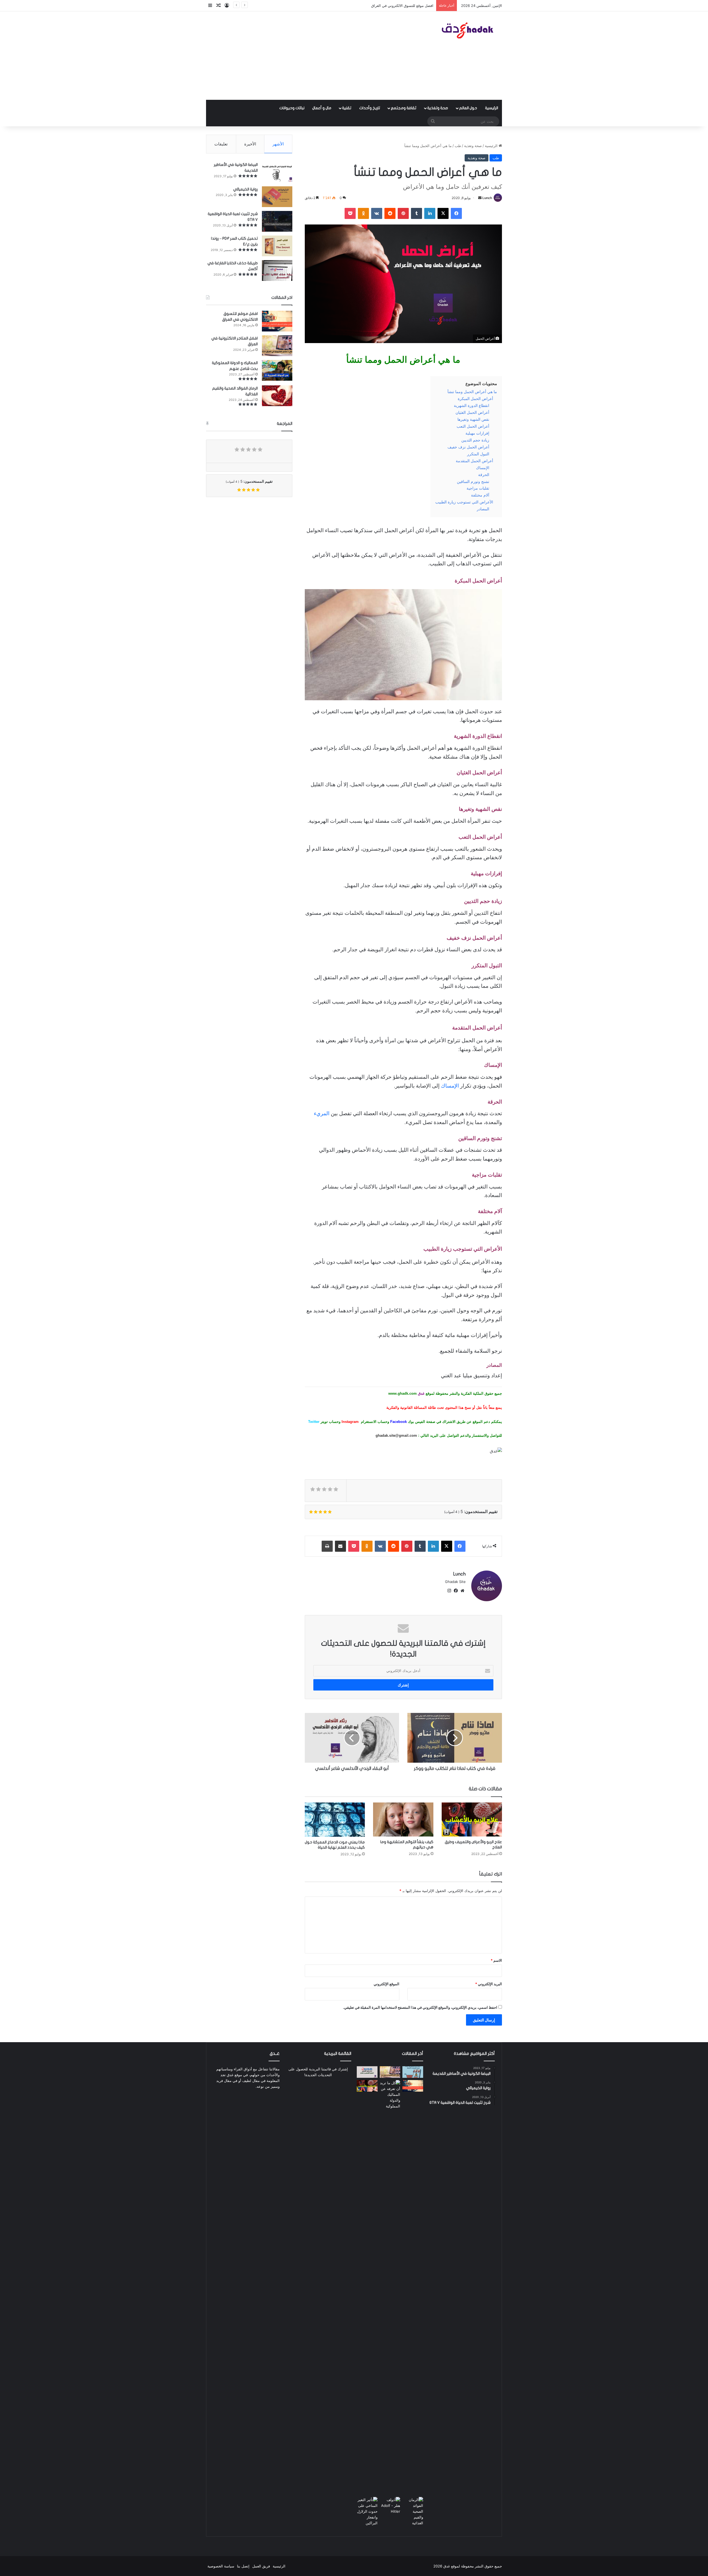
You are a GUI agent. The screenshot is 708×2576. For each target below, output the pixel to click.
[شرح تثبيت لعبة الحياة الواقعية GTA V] (277, 221)
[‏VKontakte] (377, 213)
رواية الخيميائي (245, 189)
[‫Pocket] (350, 213)
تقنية (347, 108)
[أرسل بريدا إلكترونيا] (480, 198)
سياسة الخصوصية (221, 2566)
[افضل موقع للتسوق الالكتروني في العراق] (277, 321)
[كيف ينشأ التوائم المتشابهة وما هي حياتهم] (403, 1819)
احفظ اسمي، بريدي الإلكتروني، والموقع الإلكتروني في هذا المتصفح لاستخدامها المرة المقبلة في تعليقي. (420, 2007)
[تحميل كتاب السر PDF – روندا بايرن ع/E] (277, 246)
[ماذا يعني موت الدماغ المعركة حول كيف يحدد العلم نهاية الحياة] (335, 1819)
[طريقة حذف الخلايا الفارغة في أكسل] (277, 271)
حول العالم (468, 108)
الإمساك (450, 1086)
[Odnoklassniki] (363, 213)
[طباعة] (327, 1546)
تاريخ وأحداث (370, 108)
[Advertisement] (303, 56)
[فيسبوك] (456, 213)
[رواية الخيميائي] (277, 197)
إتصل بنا (243, 2566)
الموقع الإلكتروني (386, 1984)
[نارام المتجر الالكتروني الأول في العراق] (367, 2072)
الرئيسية (492, 108)
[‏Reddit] (390, 213)
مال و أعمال (322, 108)
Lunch (487, 198)
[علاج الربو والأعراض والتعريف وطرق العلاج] (472, 1819)
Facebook (398, 1422)
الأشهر (278, 144)
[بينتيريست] (403, 213)
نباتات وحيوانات (292, 108)
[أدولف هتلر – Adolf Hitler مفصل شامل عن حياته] (390, 2506)
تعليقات (221, 144)
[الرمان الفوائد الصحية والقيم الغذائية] (277, 396)
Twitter (314, 1422)
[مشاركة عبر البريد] (340, 1546)
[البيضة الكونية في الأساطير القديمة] (277, 172)
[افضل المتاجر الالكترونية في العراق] (277, 346)
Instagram (350, 1422)
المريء (322, 1113)
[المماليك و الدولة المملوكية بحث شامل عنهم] (277, 370)
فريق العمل (261, 2566)
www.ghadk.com (403, 1393)
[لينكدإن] (430, 213)
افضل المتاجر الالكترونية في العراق (407, 6)
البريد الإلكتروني (489, 1984)
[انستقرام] (449, 1591)
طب (458, 146)
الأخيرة (250, 144)
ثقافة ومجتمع (404, 108)
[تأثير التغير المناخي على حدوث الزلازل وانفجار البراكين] (367, 2511)
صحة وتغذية (438, 108)
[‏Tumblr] (417, 213)
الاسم (496, 1960)
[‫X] (443, 213)
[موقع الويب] (462, 1591)
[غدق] (468, 30)
